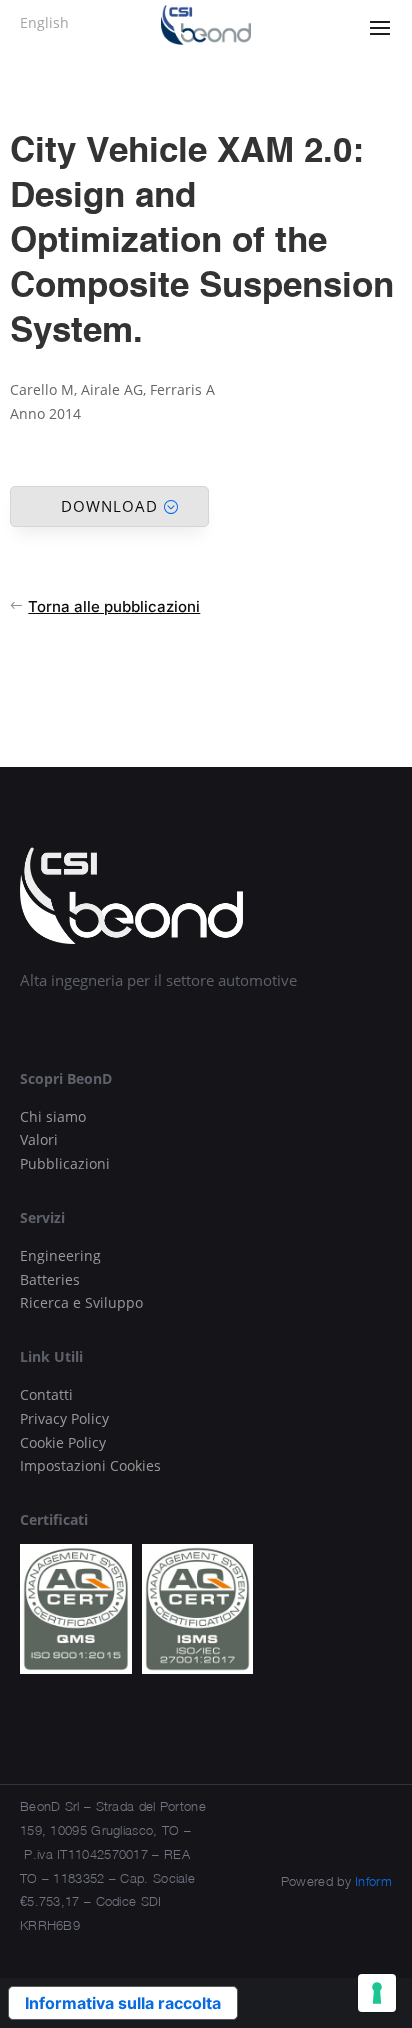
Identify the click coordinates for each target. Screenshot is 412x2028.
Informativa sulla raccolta (123, 2003)
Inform (373, 1881)
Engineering (60, 1255)
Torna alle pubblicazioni (114, 606)
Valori (39, 1139)
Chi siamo (53, 1116)
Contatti (46, 1394)
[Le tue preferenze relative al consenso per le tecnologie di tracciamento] (377, 1993)
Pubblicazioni (65, 1163)
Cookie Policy (63, 1442)
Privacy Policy (64, 1418)
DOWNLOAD (109, 506)
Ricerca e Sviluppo (81, 1302)
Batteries (50, 1279)
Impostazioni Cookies (90, 1465)
